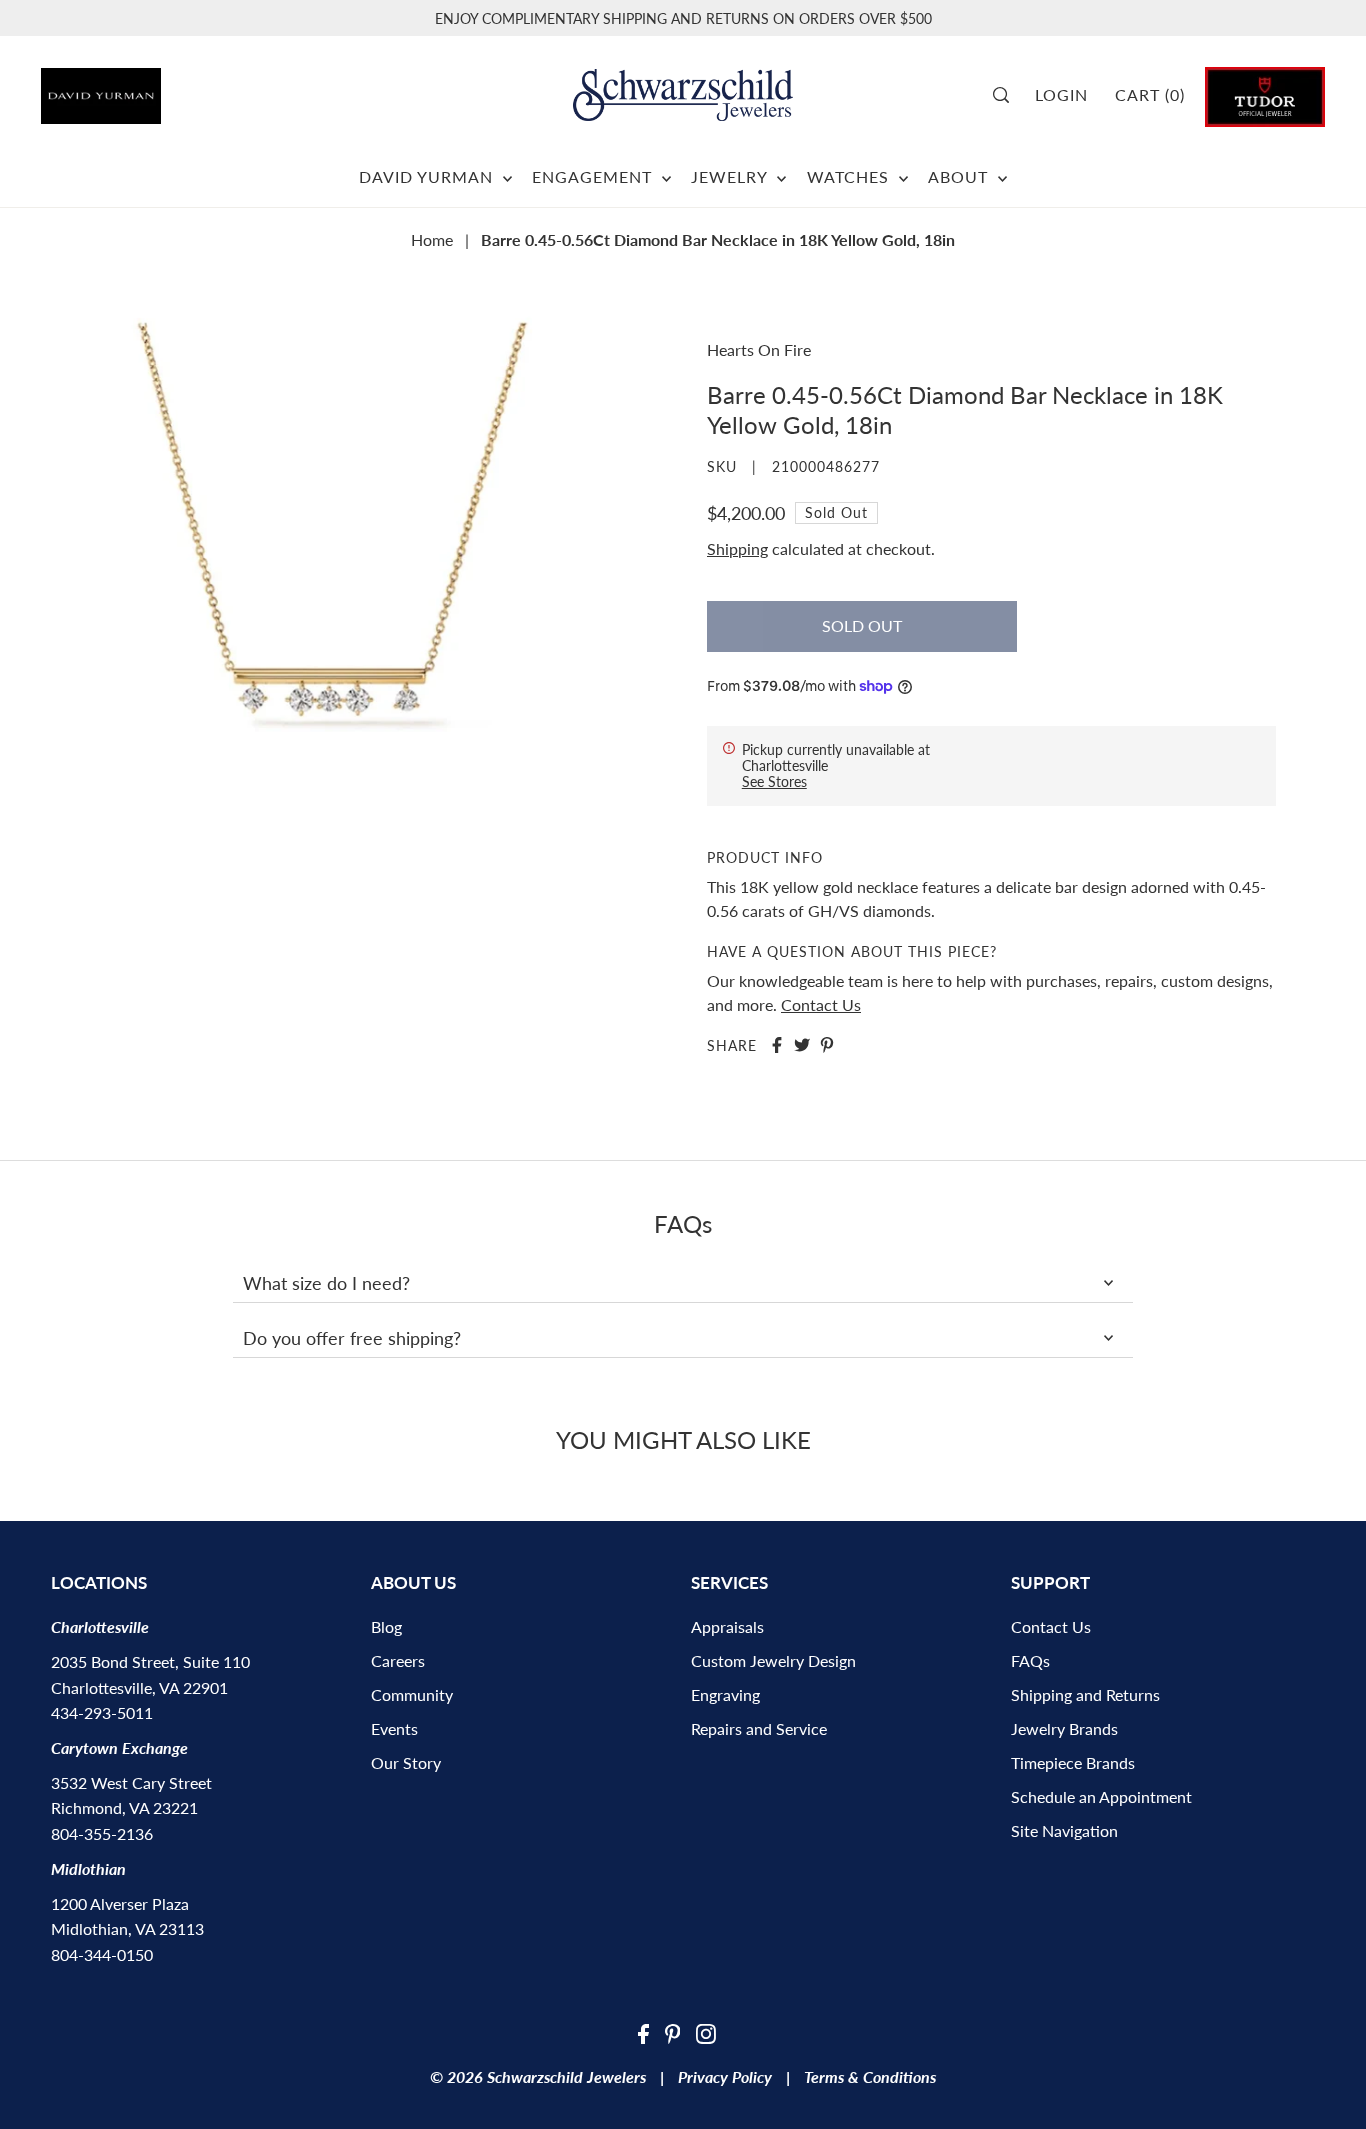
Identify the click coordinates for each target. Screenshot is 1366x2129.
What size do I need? (326, 1283)
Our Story (406, 1762)
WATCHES (850, 176)
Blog (386, 1626)
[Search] (1007, 95)
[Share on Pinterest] (827, 1045)
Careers (398, 1660)
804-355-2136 (102, 1833)
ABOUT (960, 176)
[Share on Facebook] (777, 1045)
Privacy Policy (725, 2076)
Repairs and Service (759, 1728)
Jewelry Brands (1064, 1728)
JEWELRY (731, 176)
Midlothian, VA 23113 (127, 1928)
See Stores (774, 781)
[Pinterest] (673, 2032)
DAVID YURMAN (428, 176)
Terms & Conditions (870, 2076)
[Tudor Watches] (1265, 94)
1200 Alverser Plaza (120, 1903)
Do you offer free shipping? (352, 1338)
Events (394, 1728)
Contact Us (821, 1004)
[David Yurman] (141, 88)
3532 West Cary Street (131, 1782)
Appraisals (727, 1626)
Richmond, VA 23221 (124, 1807)
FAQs (1030, 1660)
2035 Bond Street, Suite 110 (150, 1661)
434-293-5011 (102, 1712)
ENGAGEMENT (594, 176)
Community (412, 1694)
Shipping (737, 548)
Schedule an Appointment (1101, 1796)
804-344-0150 (102, 1954)
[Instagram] (706, 2032)
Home (432, 239)
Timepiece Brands (1073, 1762)
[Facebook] (643, 2032)
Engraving (725, 1694)
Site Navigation (1064, 1830)
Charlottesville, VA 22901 (139, 1687)
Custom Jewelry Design (773, 1660)
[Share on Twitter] (802, 1045)
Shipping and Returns (1085, 1694)
